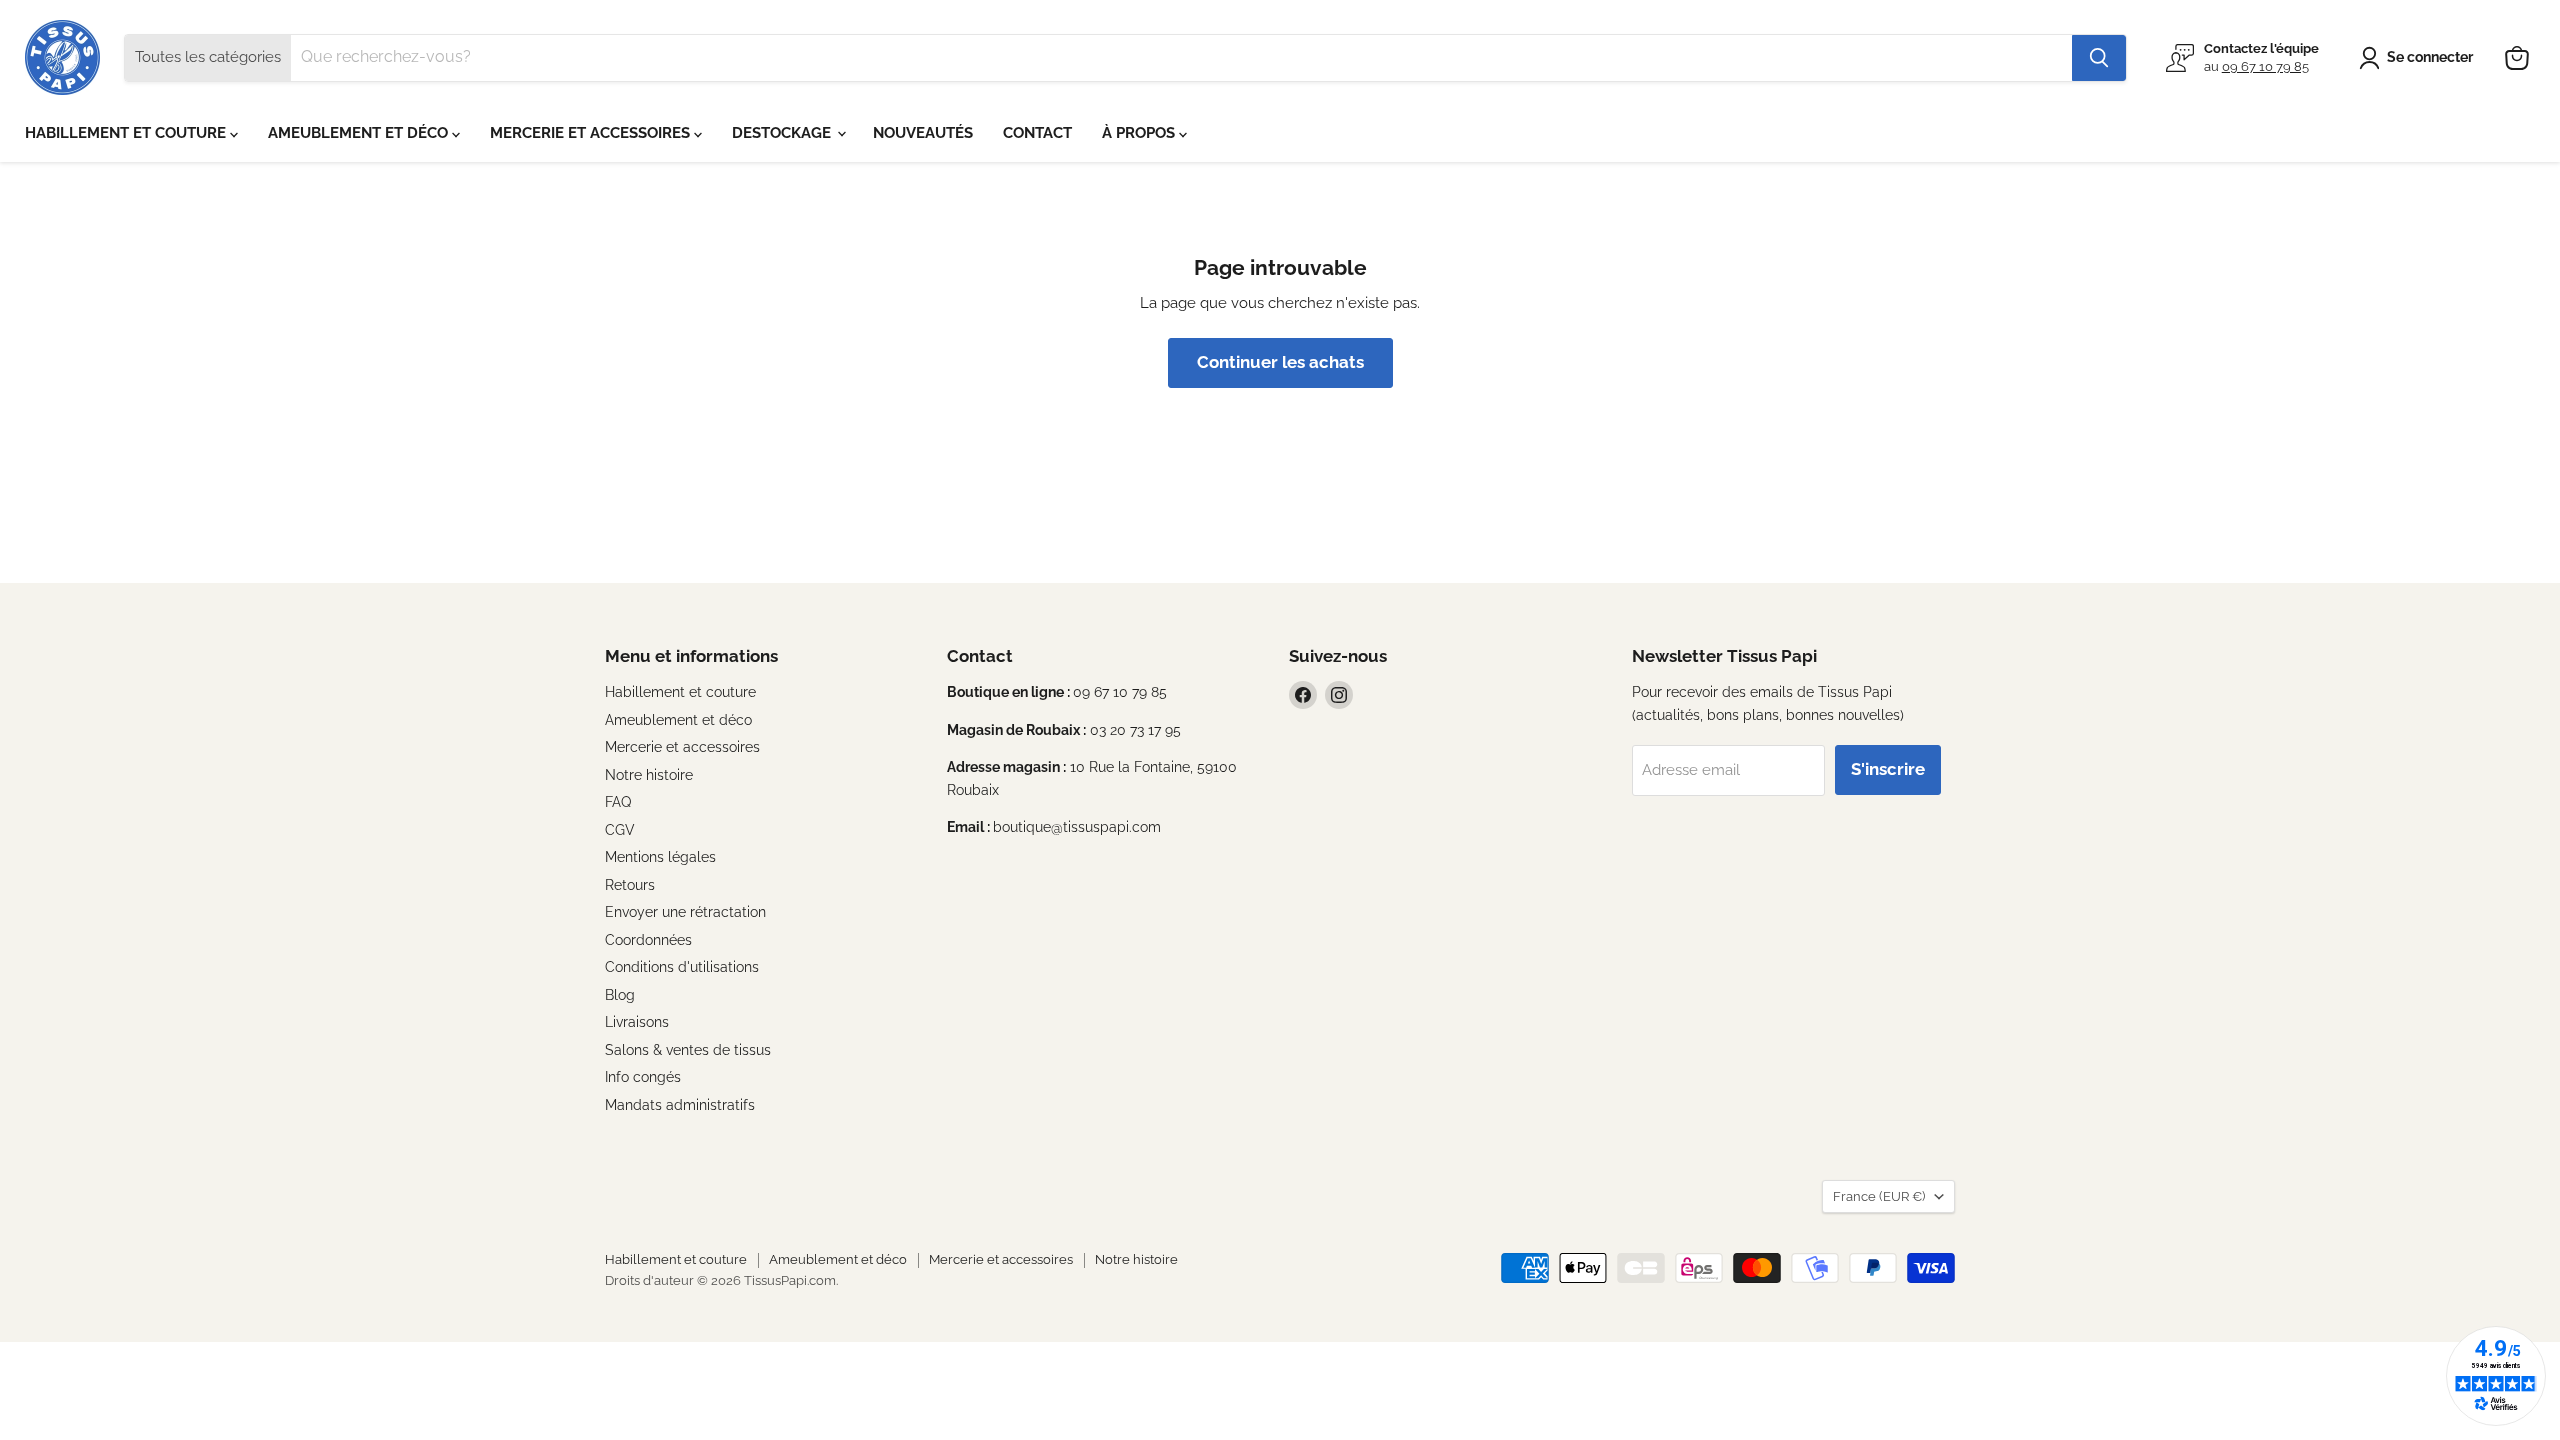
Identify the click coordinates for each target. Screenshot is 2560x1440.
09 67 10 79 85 (2265, 66)
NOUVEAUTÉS (923, 133)
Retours (630, 885)
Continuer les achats (1280, 362)
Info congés (643, 1077)
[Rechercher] (2099, 58)
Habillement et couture (680, 692)
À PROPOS (1140, 133)
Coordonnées (648, 940)
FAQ (618, 802)
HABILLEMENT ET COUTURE (127, 133)
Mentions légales (660, 857)
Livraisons (637, 1022)
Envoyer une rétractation (685, 912)
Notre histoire (649, 775)
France (1879, 1196)
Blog (620, 995)
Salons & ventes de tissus (688, 1050)
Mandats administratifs (680, 1105)
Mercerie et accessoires (682, 747)
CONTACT (1037, 133)
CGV (620, 830)
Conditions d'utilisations (682, 967)
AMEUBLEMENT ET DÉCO (360, 133)
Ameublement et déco (678, 720)
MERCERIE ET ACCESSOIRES (592, 133)
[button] (2419, 58)
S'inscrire (1888, 769)
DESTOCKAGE (783, 133)
